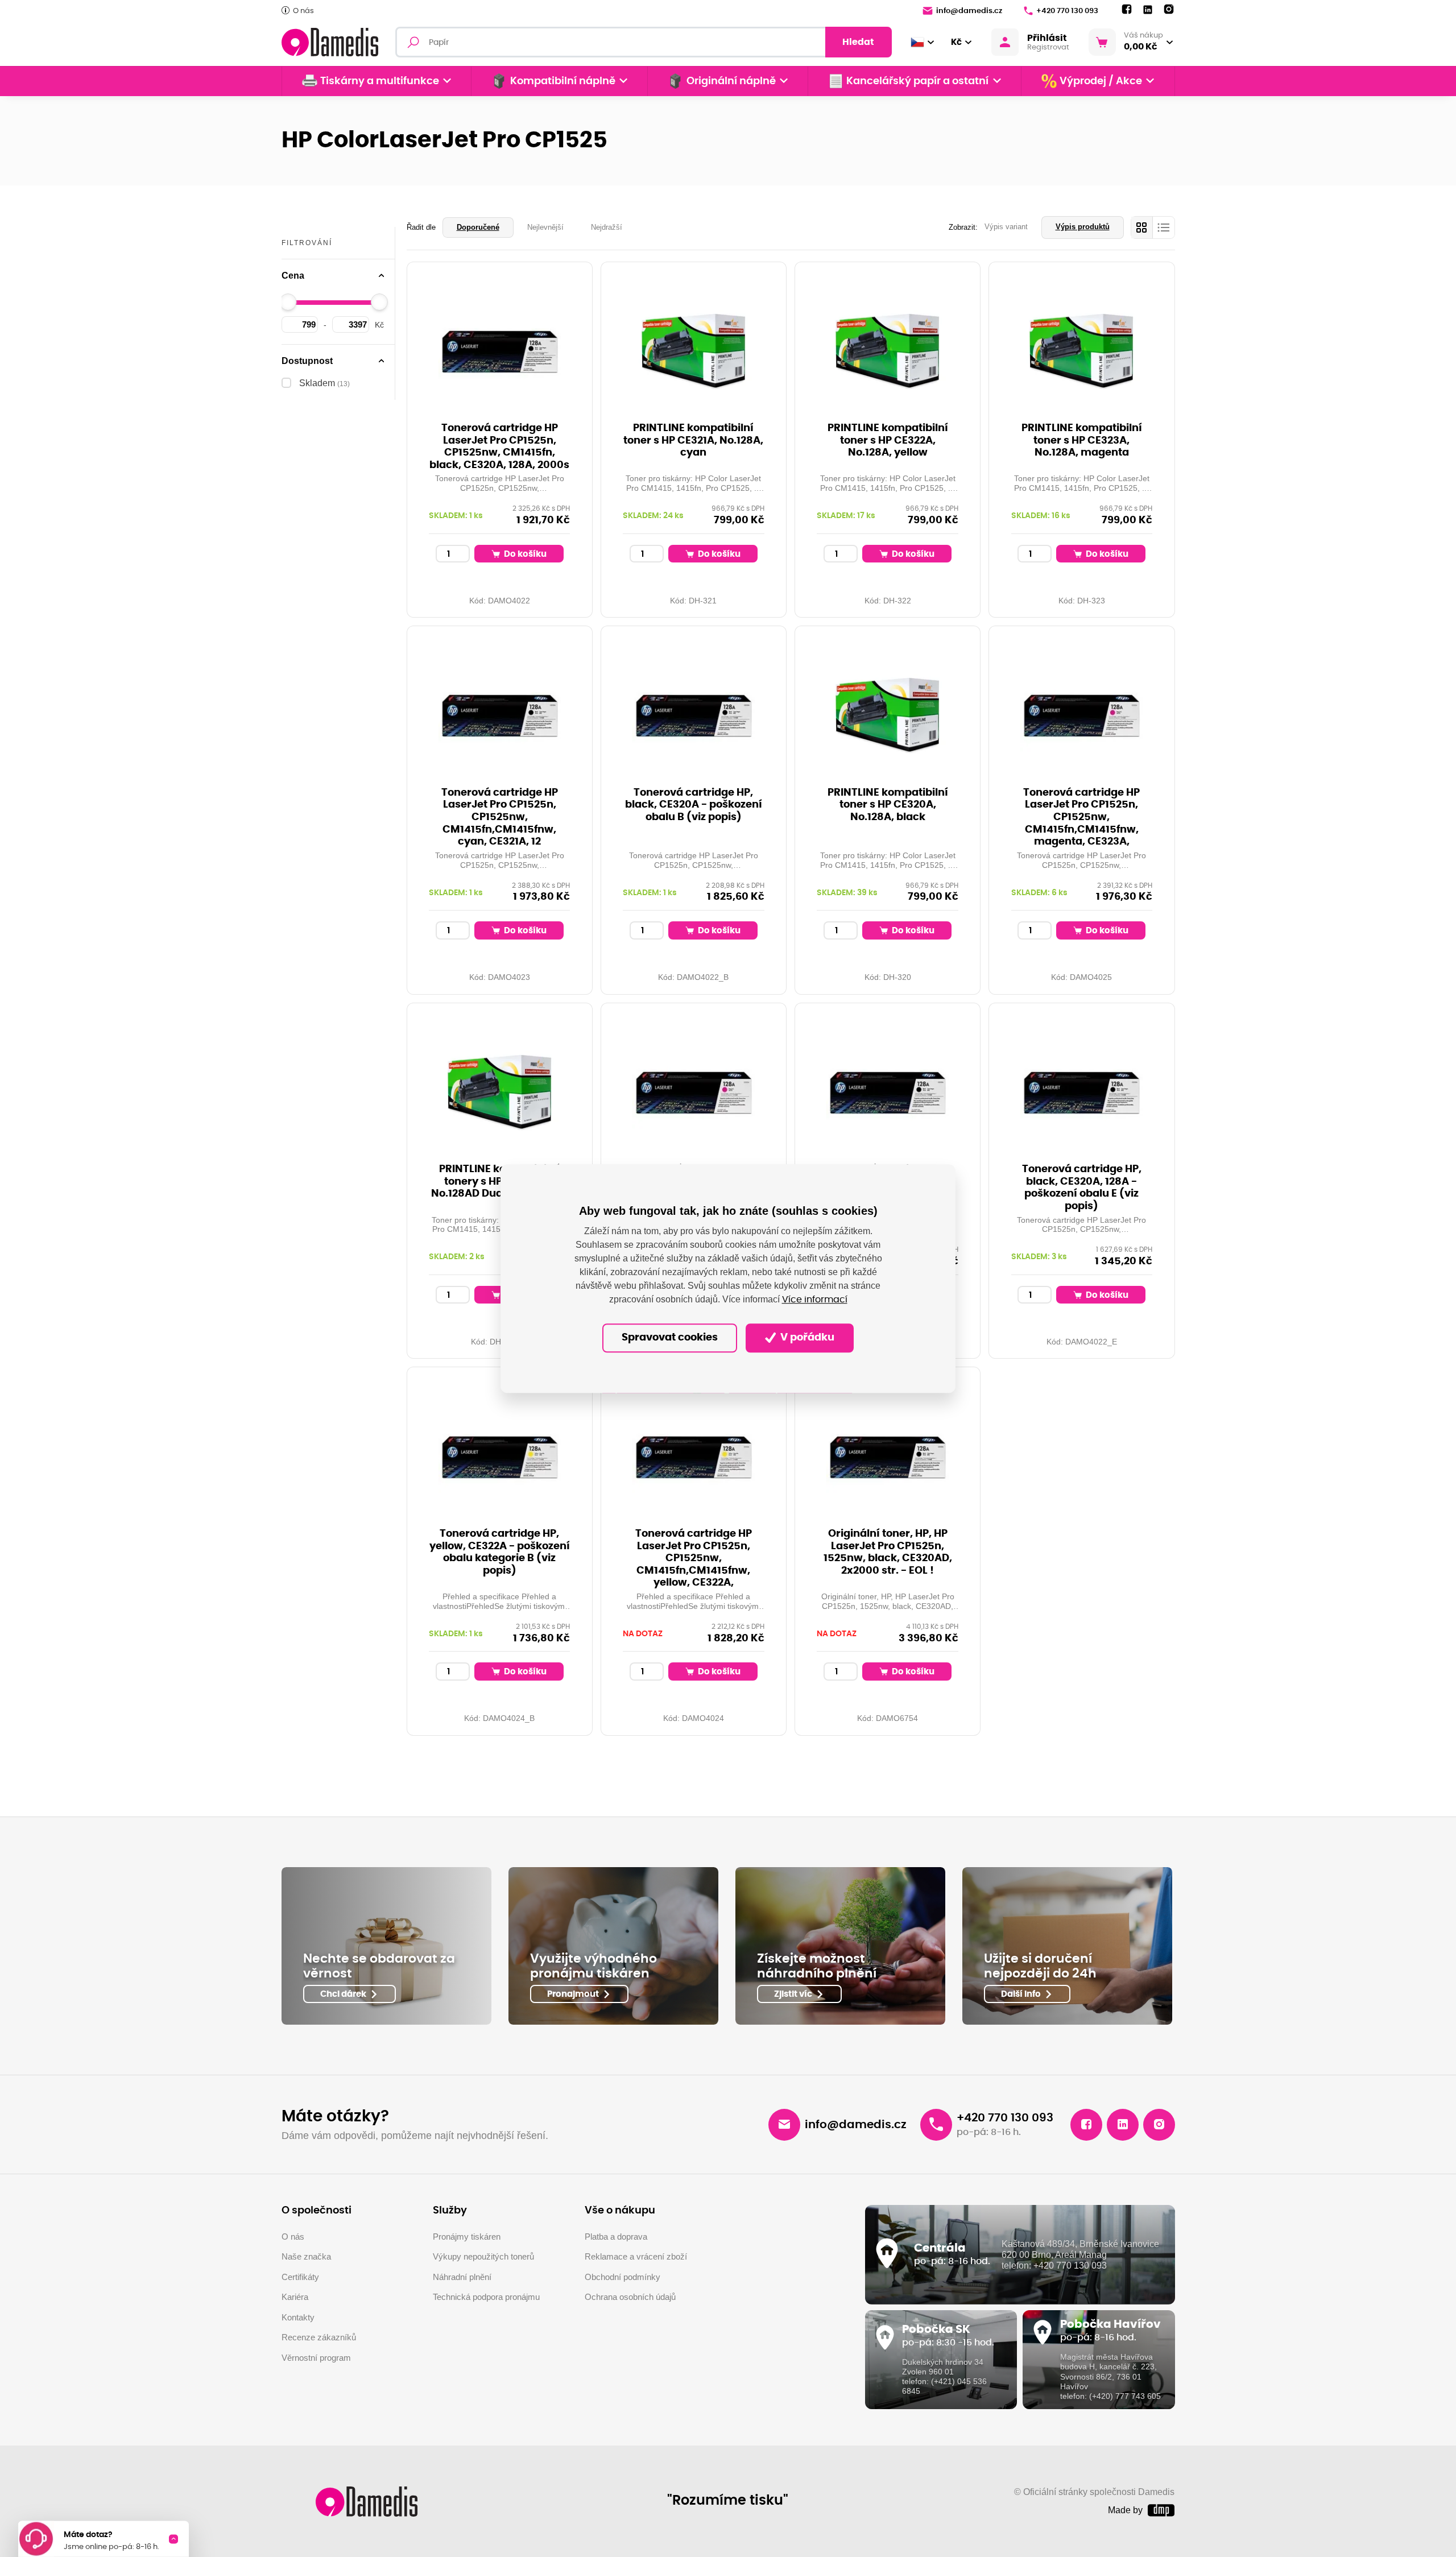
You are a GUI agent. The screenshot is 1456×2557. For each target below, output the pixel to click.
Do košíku (524, 554)
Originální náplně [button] (731, 81)
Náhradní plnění (462, 2277)
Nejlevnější (545, 227)
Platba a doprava (616, 2237)
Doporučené (478, 227)
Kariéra (295, 2297)
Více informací (815, 1300)
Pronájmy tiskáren (467, 2237)
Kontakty (298, 2317)
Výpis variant (1006, 227)
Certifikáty (300, 2277)
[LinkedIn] (1148, 10)
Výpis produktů (1083, 227)
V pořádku (806, 1338)
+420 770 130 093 (1067, 11)
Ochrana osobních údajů (630, 2297)
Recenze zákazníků (319, 2337)
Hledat (858, 42)
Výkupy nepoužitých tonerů (483, 2256)
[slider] (288, 302)
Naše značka (306, 2256)
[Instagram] (1169, 10)
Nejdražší (607, 227)
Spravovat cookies (670, 1338)
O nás (303, 11)
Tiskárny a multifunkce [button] (380, 81)
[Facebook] (1127, 10)
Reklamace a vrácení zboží (636, 2256)
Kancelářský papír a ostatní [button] (917, 81)
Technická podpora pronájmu (486, 2297)
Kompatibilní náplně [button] (563, 81)
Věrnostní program (316, 2358)
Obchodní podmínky (622, 2277)
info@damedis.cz (969, 11)
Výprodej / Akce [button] (1101, 81)
